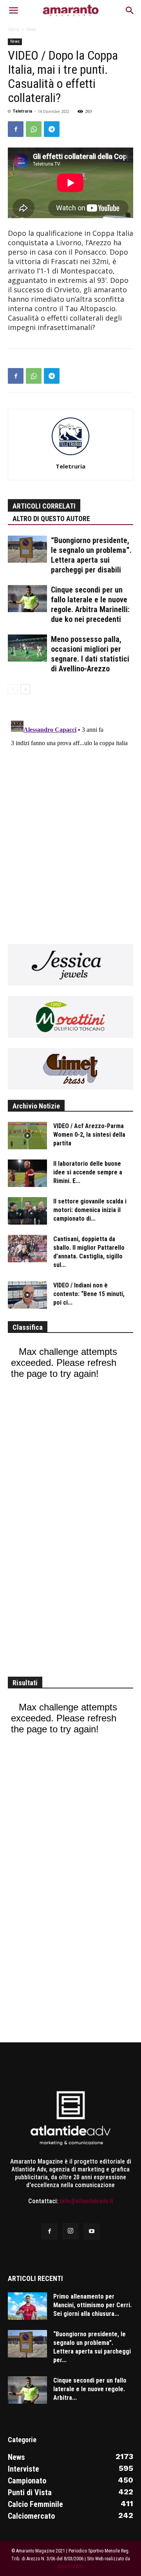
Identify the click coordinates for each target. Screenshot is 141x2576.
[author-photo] (70, 455)
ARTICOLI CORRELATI (44, 506)
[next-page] (25, 689)
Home (14, 29)
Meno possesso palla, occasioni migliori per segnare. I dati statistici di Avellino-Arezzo (90, 654)
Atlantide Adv (70, 2567)
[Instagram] (70, 2231)
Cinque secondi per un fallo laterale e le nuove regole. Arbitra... (90, 2389)
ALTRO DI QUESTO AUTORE (51, 519)
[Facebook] (16, 129)
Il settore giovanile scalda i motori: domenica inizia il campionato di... (90, 1210)
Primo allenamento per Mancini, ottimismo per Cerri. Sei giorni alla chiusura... (92, 2305)
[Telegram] (52, 129)
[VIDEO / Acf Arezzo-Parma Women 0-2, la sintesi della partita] (27, 1136)
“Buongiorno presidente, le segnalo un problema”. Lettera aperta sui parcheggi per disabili (91, 555)
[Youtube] (92, 2231)
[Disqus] (70, 814)
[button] (13, 11)
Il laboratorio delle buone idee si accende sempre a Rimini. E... (88, 1172)
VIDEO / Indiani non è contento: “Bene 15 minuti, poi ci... (89, 1294)
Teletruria (23, 111)
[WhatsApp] (34, 129)
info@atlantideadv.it (87, 2201)
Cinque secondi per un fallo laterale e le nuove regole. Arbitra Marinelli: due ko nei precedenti (90, 604)
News (32, 29)
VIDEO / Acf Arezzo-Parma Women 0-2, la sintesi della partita (89, 1135)
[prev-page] (13, 689)
